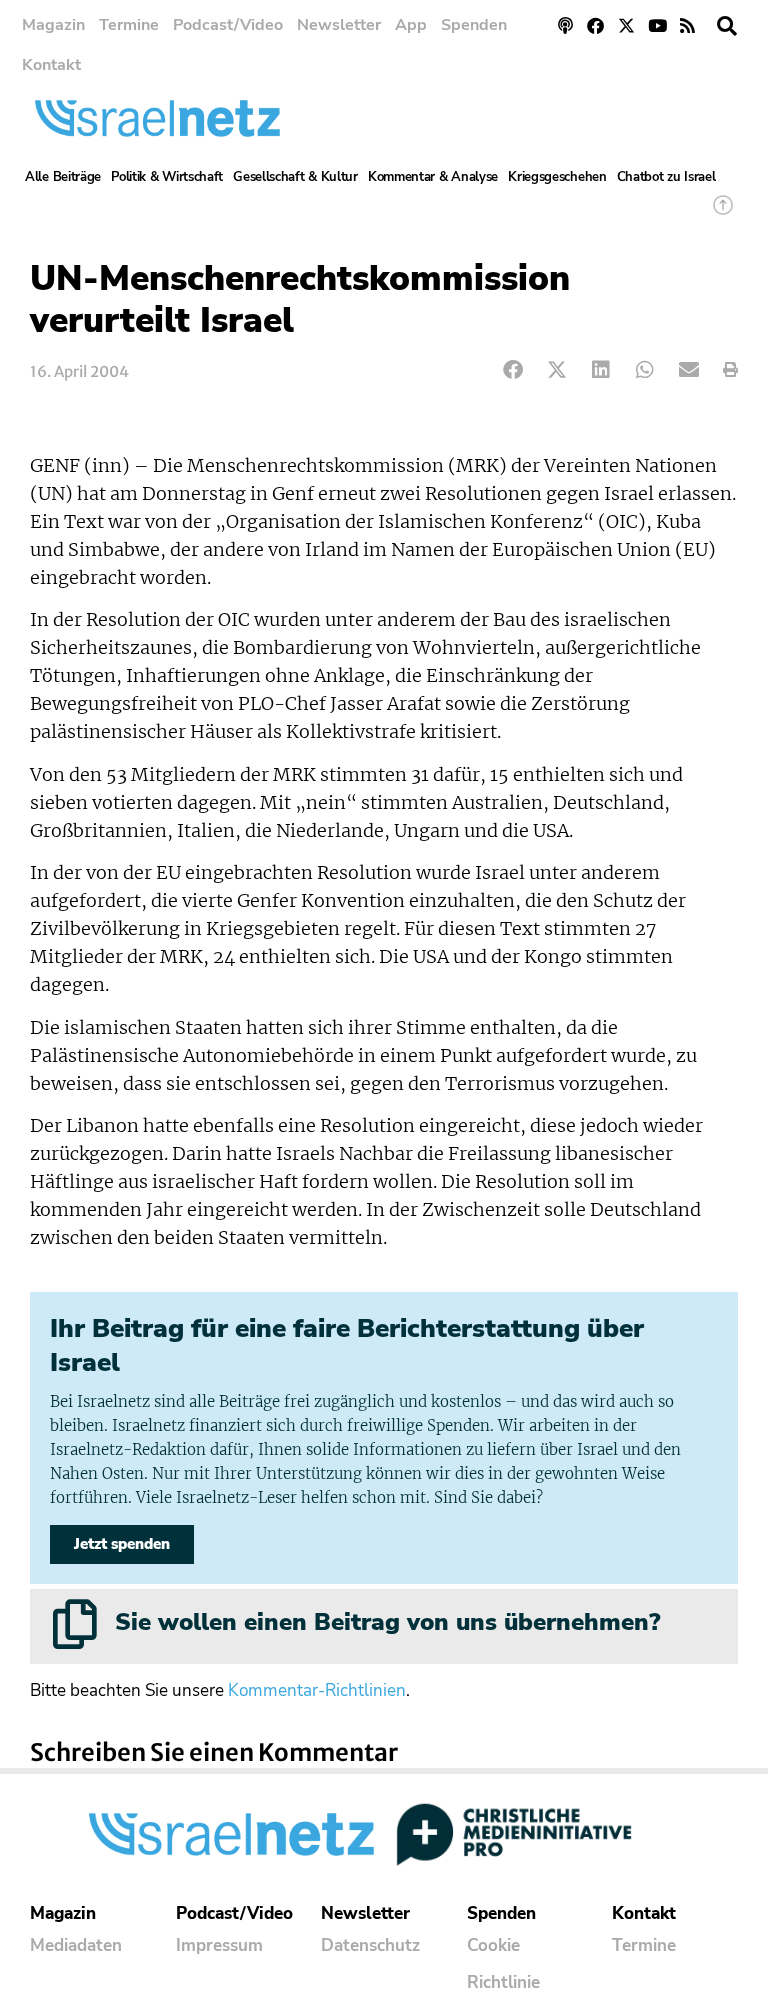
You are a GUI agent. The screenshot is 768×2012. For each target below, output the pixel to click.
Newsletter (339, 25)
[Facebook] (596, 25)
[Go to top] (723, 214)
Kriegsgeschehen (557, 177)
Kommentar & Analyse (433, 177)
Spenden (474, 25)
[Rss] (687, 25)
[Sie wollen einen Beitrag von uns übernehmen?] (75, 1624)
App (411, 25)
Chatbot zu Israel (666, 177)
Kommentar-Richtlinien (317, 1690)
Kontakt (51, 65)
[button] (727, 26)
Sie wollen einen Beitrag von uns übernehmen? (387, 1622)
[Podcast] (565, 25)
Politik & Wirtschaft (167, 177)
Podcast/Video (228, 25)
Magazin (53, 25)
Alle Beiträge (63, 177)
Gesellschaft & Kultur (295, 177)
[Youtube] (657, 25)
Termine (129, 25)
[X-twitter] (626, 25)
